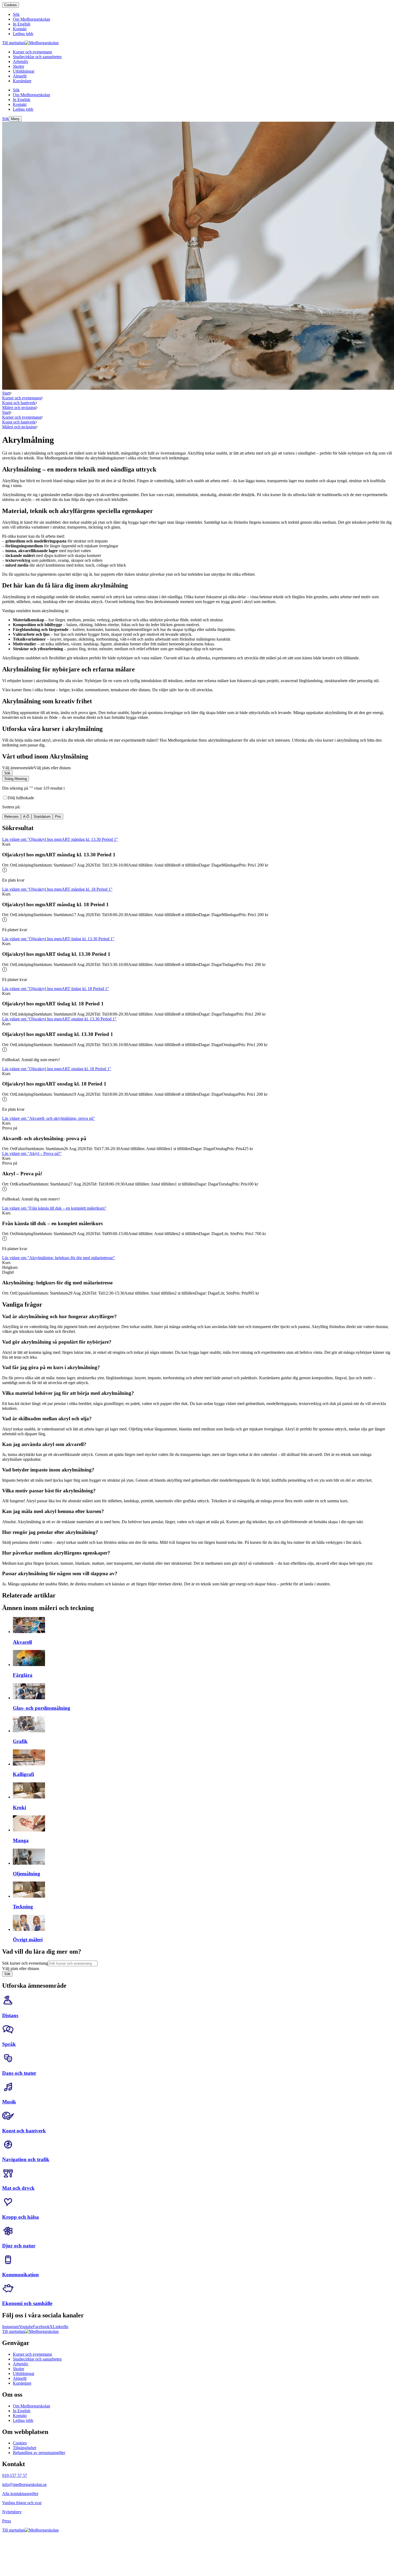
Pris (58, 817)
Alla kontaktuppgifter (20, 2494)
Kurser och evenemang (22, 398)
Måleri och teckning (19, 408)
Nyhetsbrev (12, 2512)
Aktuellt (20, 2378)
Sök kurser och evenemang (25, 1963)
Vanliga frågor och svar (22, 2503)
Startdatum (42, 817)
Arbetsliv (21, 2364)
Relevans (12, 817)
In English (22, 2411)
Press (7, 2521)
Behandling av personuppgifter (39, 2453)
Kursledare (22, 2383)
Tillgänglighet (25, 2448)
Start (6, 393)
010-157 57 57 (15, 2475)
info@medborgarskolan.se (24, 2484)
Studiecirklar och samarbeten (37, 2359)
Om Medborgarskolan (31, 2406)
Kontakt (20, 2416)
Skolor (18, 2369)
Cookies (11, 5)
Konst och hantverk (19, 403)
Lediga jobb (23, 2420)
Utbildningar (24, 2374)
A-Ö (26, 817)
